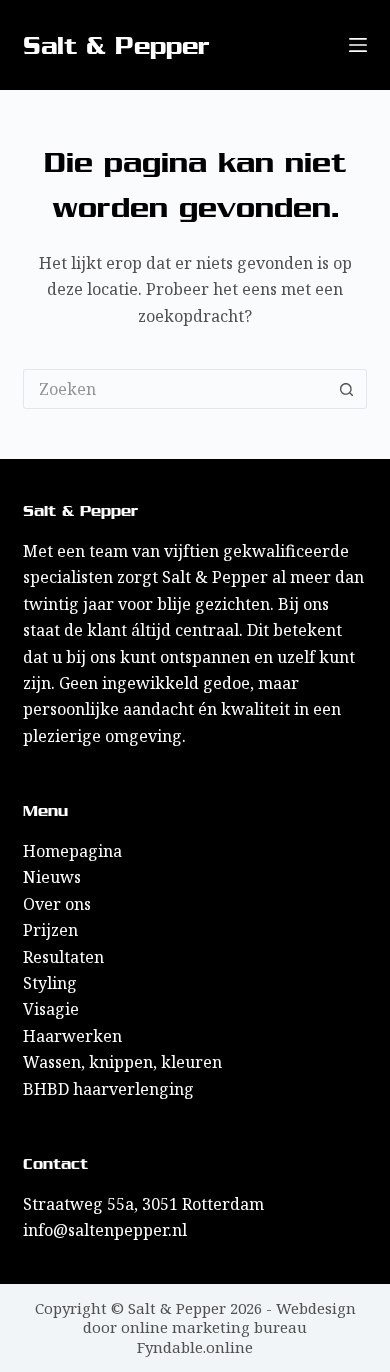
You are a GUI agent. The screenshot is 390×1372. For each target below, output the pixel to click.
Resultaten (63, 957)
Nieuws (52, 877)
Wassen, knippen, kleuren (122, 1062)
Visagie (51, 1009)
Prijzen (50, 930)
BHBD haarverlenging (108, 1089)
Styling (50, 983)
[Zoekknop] (347, 389)
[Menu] (358, 45)
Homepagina (72, 851)
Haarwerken (72, 1036)
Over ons (57, 904)
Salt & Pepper (116, 45)
